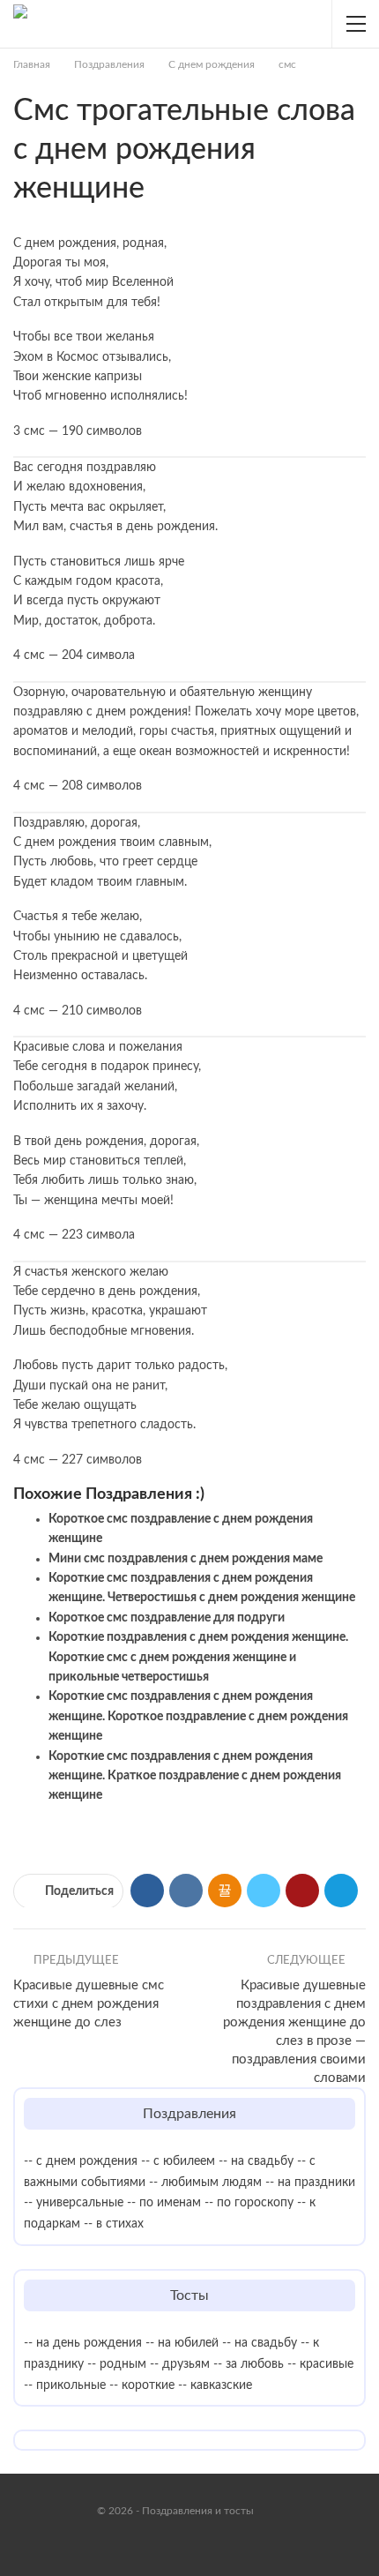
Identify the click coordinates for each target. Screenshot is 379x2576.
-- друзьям (180, 2364)
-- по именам (164, 2203)
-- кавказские (215, 2385)
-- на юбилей (182, 2343)
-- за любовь (249, 2364)
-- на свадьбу (256, 2161)
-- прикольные (65, 2385)
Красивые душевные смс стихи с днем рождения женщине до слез (89, 2004)
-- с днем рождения (81, 2161)
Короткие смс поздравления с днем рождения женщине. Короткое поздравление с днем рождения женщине (198, 1716)
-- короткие (142, 2385)
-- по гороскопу (249, 2203)
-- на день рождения (83, 2343)
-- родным (117, 2364)
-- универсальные (74, 2203)
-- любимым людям (205, 2183)
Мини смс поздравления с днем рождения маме (186, 1559)
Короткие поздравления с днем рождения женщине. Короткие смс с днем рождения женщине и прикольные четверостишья (198, 1657)
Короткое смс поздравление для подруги (167, 1618)
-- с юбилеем (178, 2161)
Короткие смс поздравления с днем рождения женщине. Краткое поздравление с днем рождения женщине (195, 1776)
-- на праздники (310, 2183)
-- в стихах (114, 2224)
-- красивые (320, 2364)
